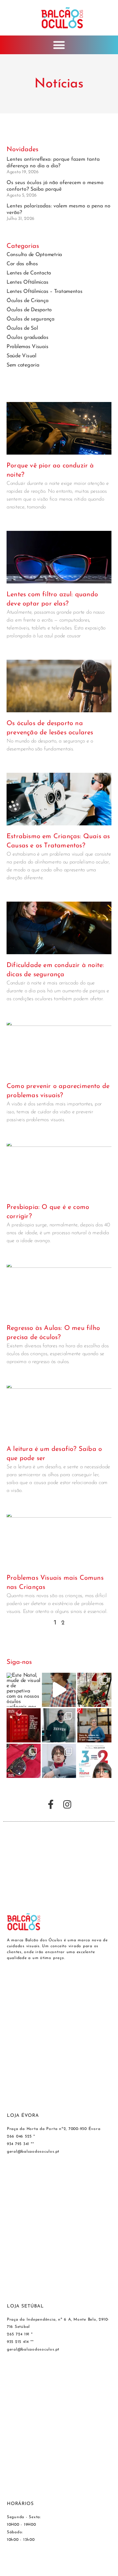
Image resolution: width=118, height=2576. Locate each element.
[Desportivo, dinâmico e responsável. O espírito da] (59, 1690)
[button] (59, 45)
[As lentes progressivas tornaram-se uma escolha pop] (94, 1725)
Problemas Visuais (27, 347)
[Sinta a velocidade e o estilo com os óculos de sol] (59, 1725)
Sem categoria (23, 365)
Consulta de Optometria (34, 255)
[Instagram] (67, 1805)
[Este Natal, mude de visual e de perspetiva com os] (24, 1690)
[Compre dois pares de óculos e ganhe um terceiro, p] (94, 1761)
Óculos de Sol (22, 328)
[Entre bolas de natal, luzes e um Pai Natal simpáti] (94, 1690)
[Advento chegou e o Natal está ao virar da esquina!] (24, 1725)
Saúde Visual (21, 356)
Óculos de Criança (27, 301)
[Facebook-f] (51, 1805)
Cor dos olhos (22, 264)
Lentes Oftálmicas (27, 282)
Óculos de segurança (30, 319)
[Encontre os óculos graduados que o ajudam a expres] (59, 1761)
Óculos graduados (28, 338)
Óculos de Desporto (29, 310)
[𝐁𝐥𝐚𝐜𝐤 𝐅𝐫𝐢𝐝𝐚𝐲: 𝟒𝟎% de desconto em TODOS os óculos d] (24, 1761)
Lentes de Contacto (29, 273)
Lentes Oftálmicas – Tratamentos (45, 292)
